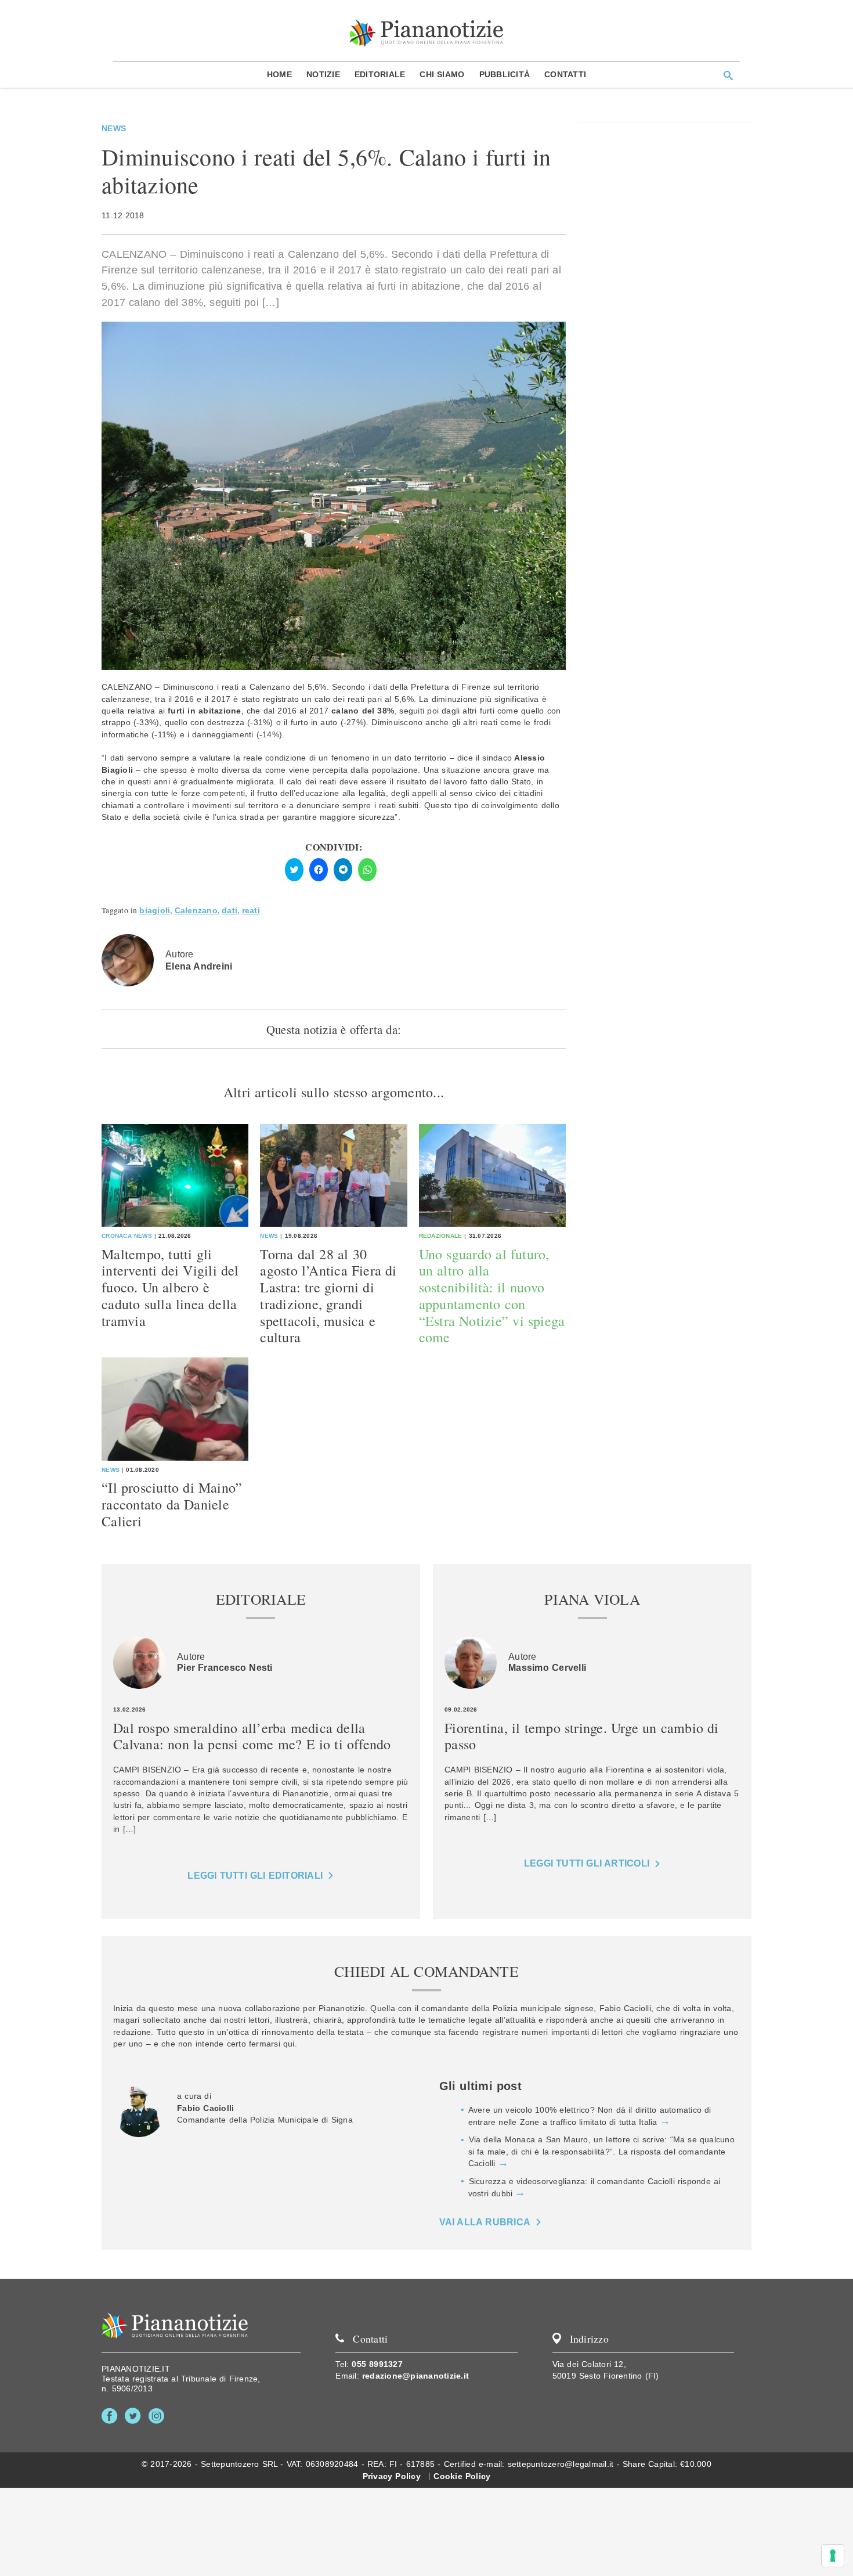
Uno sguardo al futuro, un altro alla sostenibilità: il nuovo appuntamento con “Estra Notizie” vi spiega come (492, 1296)
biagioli (155, 911)
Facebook (112, 2416)
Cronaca (117, 1236)
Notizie (323, 74)
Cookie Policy (462, 2476)
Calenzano (196, 911)
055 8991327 (377, 2364)
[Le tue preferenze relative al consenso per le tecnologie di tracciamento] (833, 2556)
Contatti (565, 74)
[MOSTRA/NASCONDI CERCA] (728, 75)
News (114, 128)
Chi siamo (442, 74)
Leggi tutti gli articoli (587, 1863)
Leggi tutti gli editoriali (255, 1876)
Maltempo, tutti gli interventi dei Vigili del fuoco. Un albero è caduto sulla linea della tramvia (170, 1287)
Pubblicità (505, 74)
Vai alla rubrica (485, 2222)
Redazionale (441, 1236)
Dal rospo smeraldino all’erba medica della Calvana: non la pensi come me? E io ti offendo (252, 1736)
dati (229, 911)
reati (251, 911)
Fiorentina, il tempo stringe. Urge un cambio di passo (581, 1736)
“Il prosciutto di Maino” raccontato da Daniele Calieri (172, 1504)
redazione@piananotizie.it (415, 2376)
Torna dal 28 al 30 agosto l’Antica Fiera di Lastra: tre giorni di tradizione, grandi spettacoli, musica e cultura (328, 1296)
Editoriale (380, 74)
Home (279, 74)
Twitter (135, 2416)
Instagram (159, 2416)
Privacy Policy (392, 2476)
